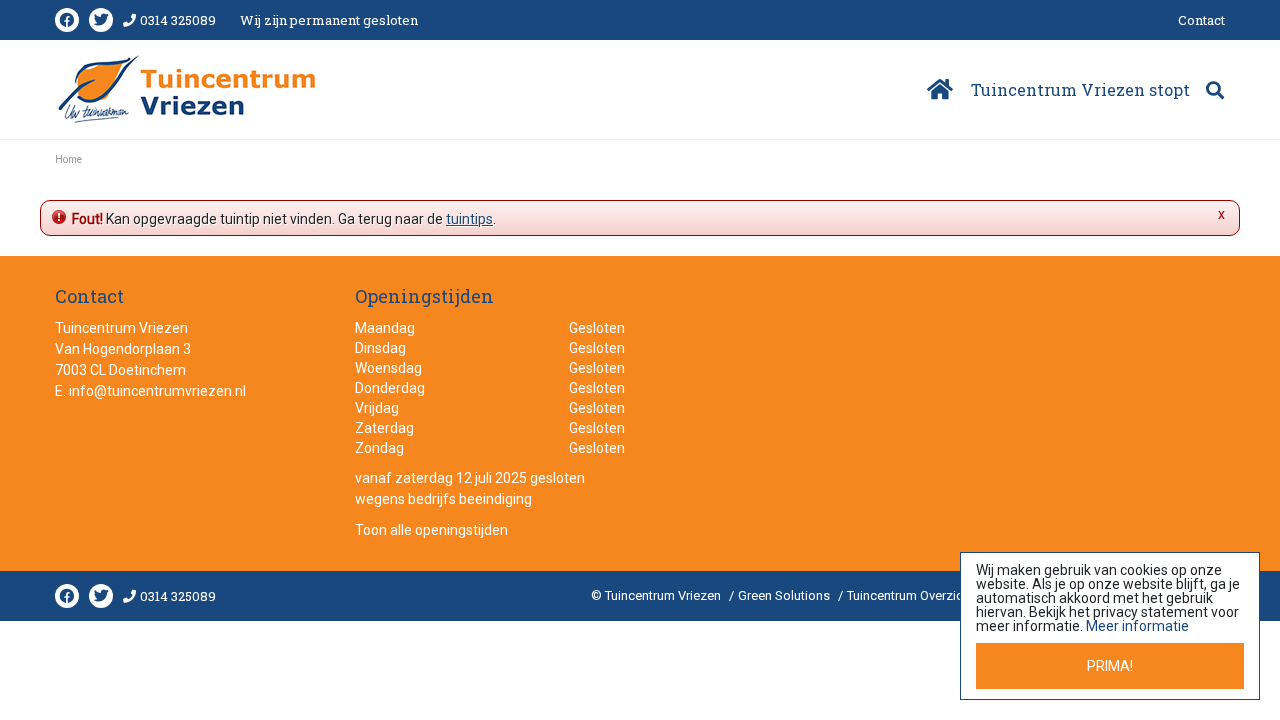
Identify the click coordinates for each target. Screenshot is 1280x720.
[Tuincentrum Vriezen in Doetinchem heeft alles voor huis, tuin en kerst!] (188, 89)
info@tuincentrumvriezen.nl (157, 391)
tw (101, 20)
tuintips (469, 219)
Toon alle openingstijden (431, 530)
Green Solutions (784, 595)
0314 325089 (178, 20)
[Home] (938, 90)
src (1215, 90)
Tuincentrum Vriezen (121, 328)
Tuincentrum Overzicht (910, 595)
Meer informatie (1137, 626)
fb (67, 20)
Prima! (1110, 666)
